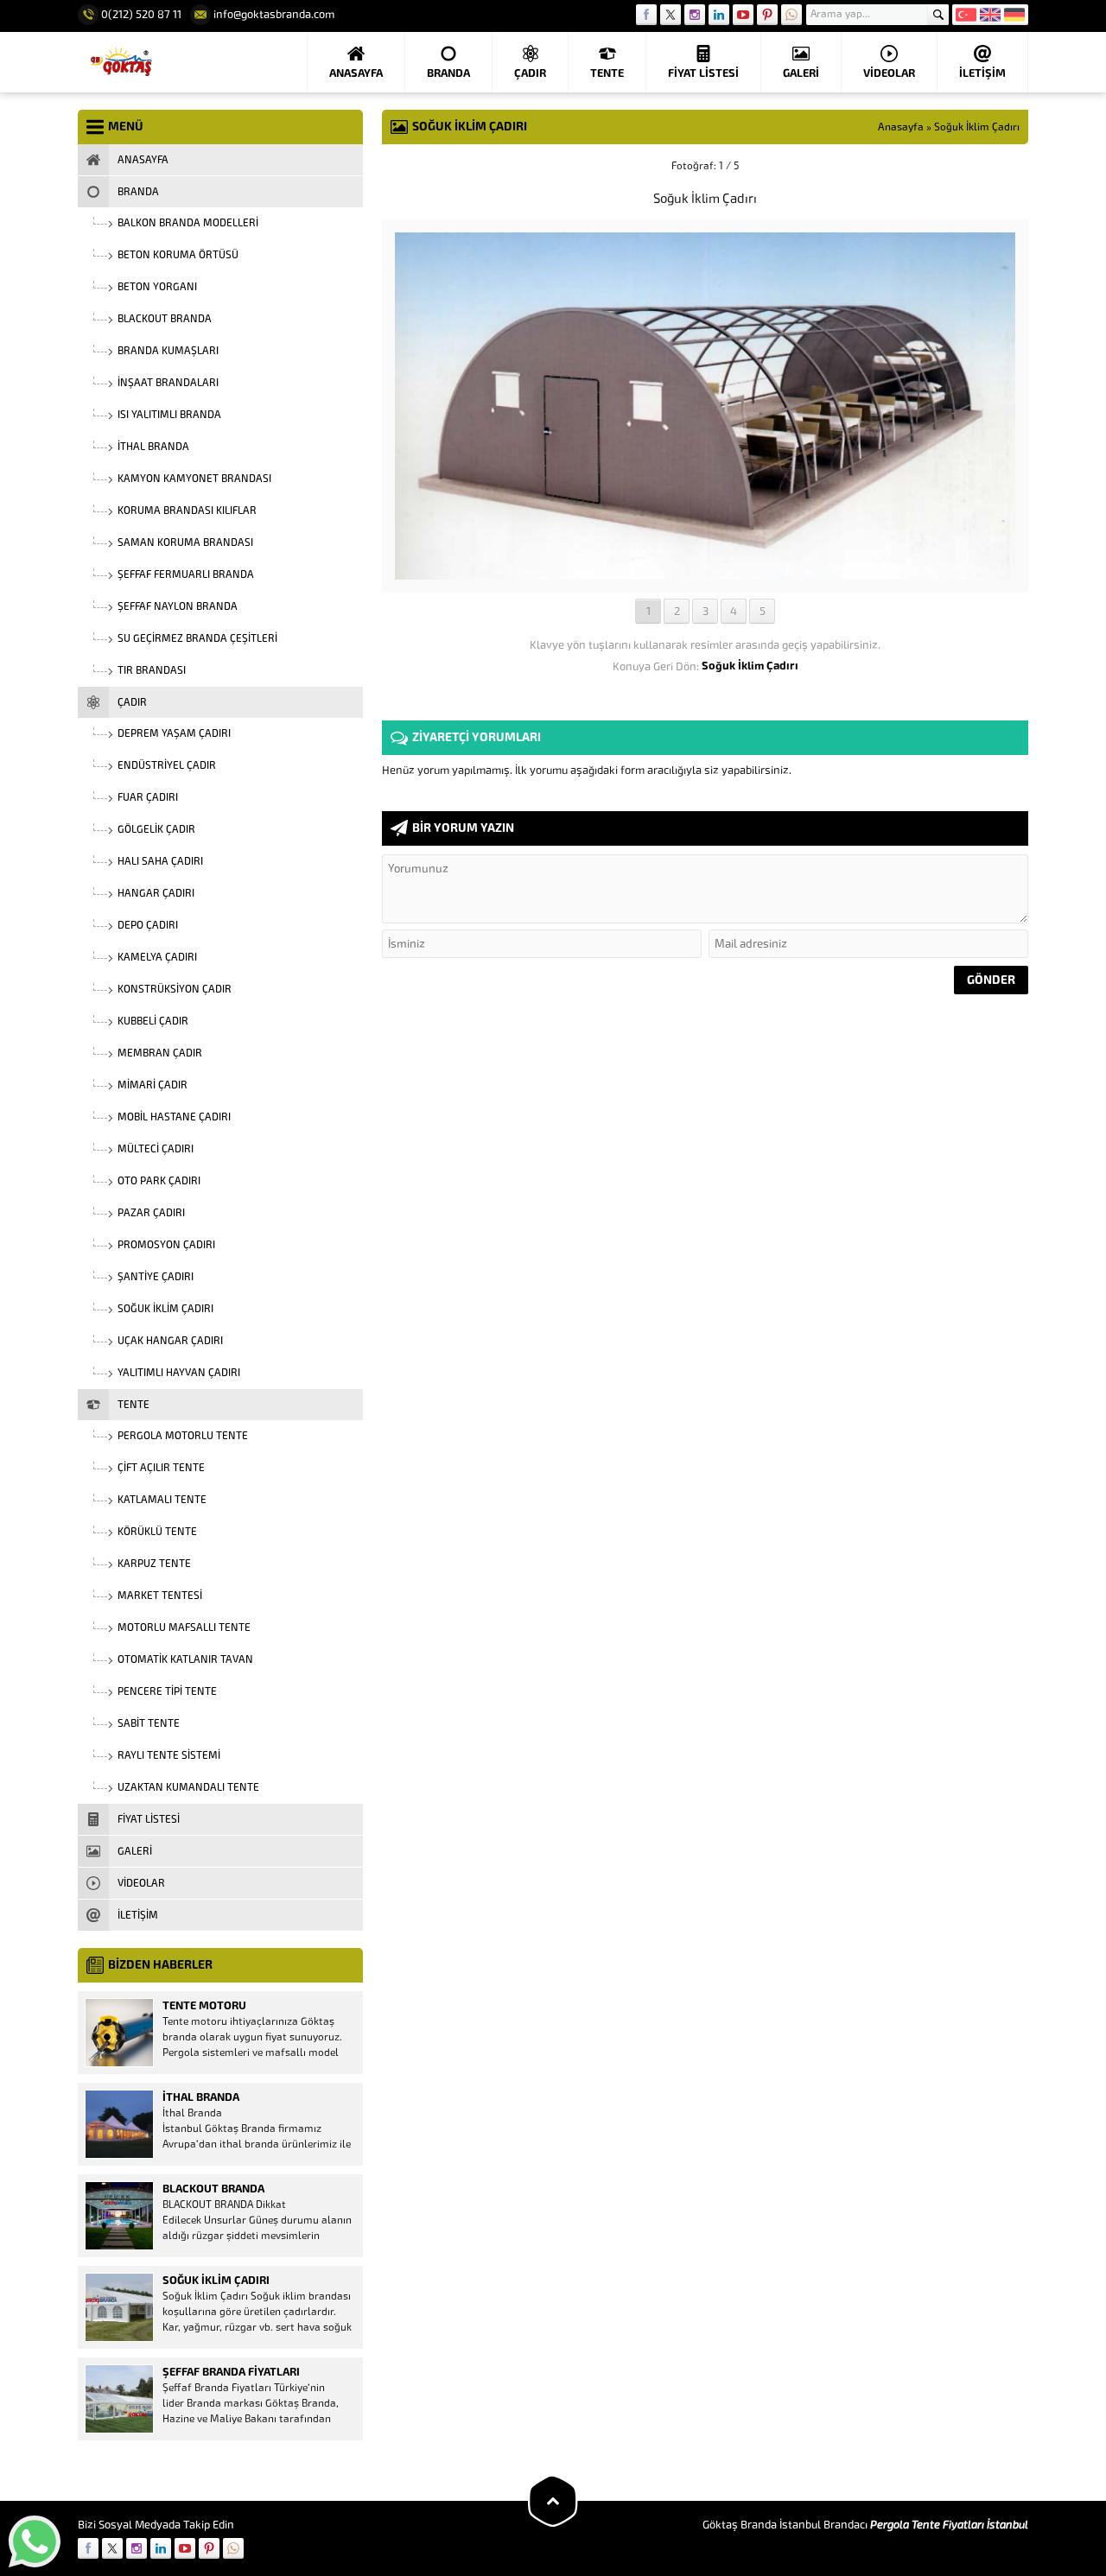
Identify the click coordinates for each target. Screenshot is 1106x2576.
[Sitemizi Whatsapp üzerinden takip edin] (791, 15)
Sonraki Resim (985, 166)
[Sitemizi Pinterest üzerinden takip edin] (767, 15)
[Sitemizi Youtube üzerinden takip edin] (743, 15)
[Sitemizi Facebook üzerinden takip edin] (646, 15)
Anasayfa (901, 127)
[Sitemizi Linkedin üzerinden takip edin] (719, 15)
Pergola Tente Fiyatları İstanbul (949, 2525)
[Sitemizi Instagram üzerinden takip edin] (695, 15)
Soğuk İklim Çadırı (977, 127)
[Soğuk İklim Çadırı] (705, 573)
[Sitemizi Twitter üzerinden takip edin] (671, 15)
